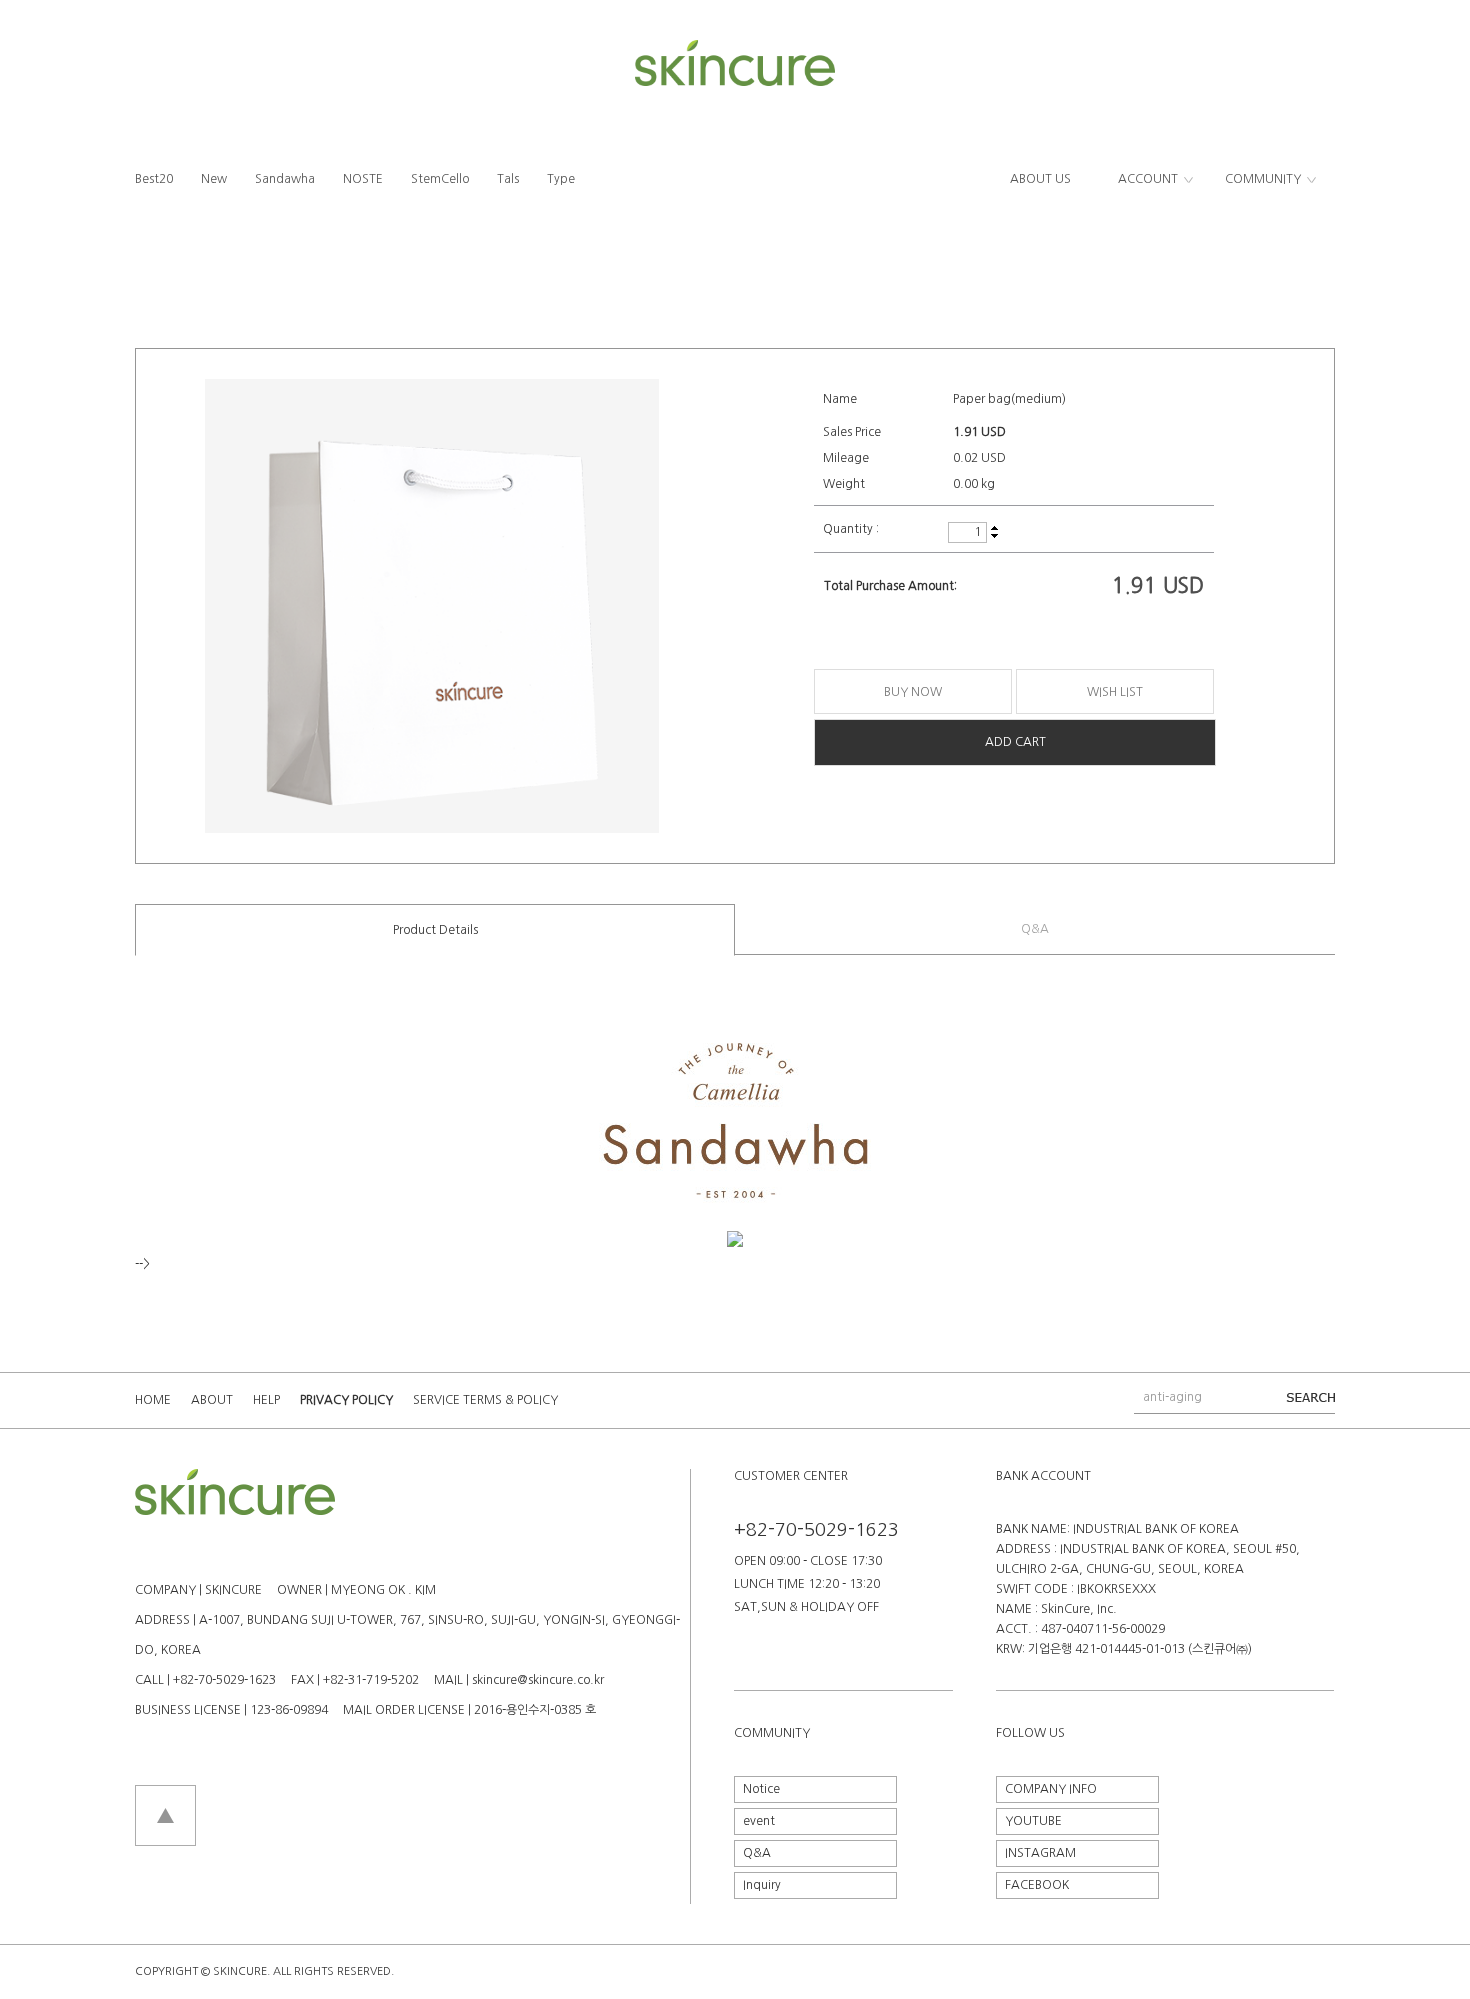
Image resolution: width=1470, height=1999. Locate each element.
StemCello (440, 179)
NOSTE (363, 179)
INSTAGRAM (1040, 1853)
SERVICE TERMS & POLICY (485, 1400)
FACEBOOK (1037, 1885)
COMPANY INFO (1051, 1789)
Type (561, 179)
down (994, 535)
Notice (761, 1789)
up (994, 529)
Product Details (435, 930)
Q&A (1035, 929)
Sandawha (285, 179)
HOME (153, 1400)
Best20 (154, 179)
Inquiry (762, 1885)
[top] (165, 1792)
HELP (266, 1400)
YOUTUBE (1033, 1821)
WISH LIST (1115, 692)
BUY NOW (913, 692)
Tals (508, 179)
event (759, 1821)
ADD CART (1015, 742)
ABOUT (212, 1400)
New (214, 179)
